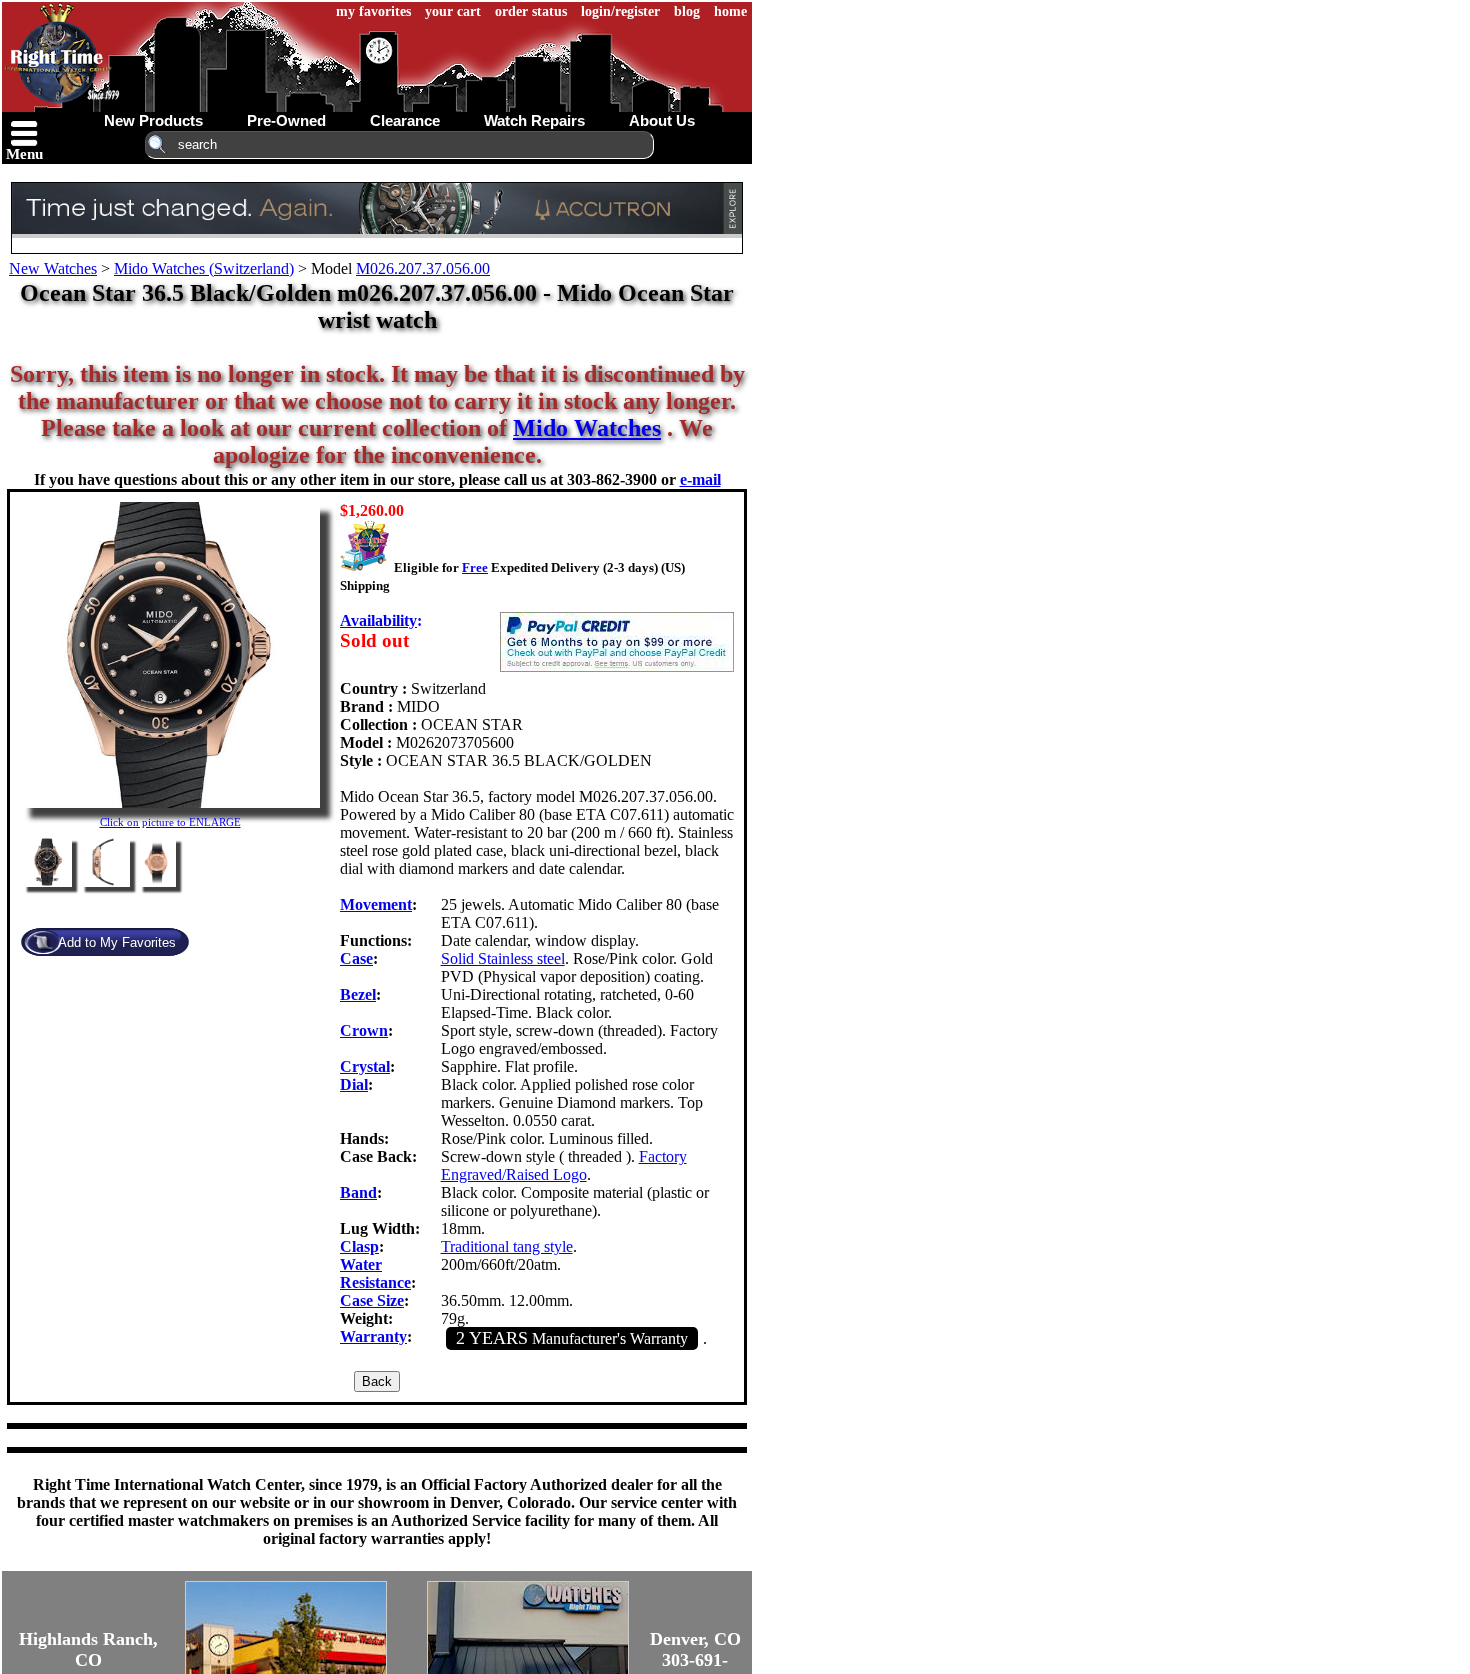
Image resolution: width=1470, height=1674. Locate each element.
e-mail (700, 479)
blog (687, 11)
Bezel (358, 994)
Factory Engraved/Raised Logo (564, 1165)
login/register (620, 11)
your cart (453, 11)
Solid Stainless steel (503, 958)
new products (153, 120)
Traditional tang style (507, 1246)
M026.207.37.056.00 (423, 268)
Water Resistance (375, 1273)
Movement (376, 904)
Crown (364, 1030)
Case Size (372, 1300)
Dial (354, 1084)
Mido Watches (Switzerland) (204, 268)
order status (531, 11)
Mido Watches (587, 428)
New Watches (53, 268)
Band (358, 1192)
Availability (378, 620)
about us (662, 120)
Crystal (365, 1066)
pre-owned (286, 120)
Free (475, 567)
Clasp (359, 1246)
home (730, 11)
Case (356, 958)
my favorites (373, 11)
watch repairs (534, 120)
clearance (405, 120)
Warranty (373, 1336)
